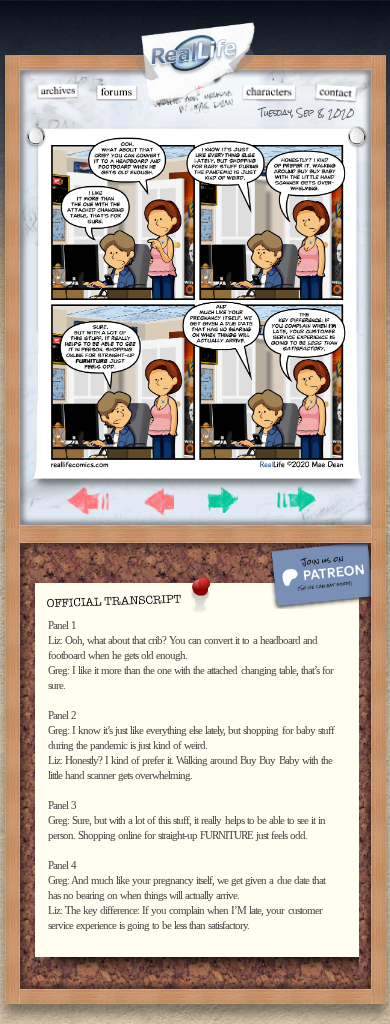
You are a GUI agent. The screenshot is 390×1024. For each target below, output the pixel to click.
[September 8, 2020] (196, 464)
